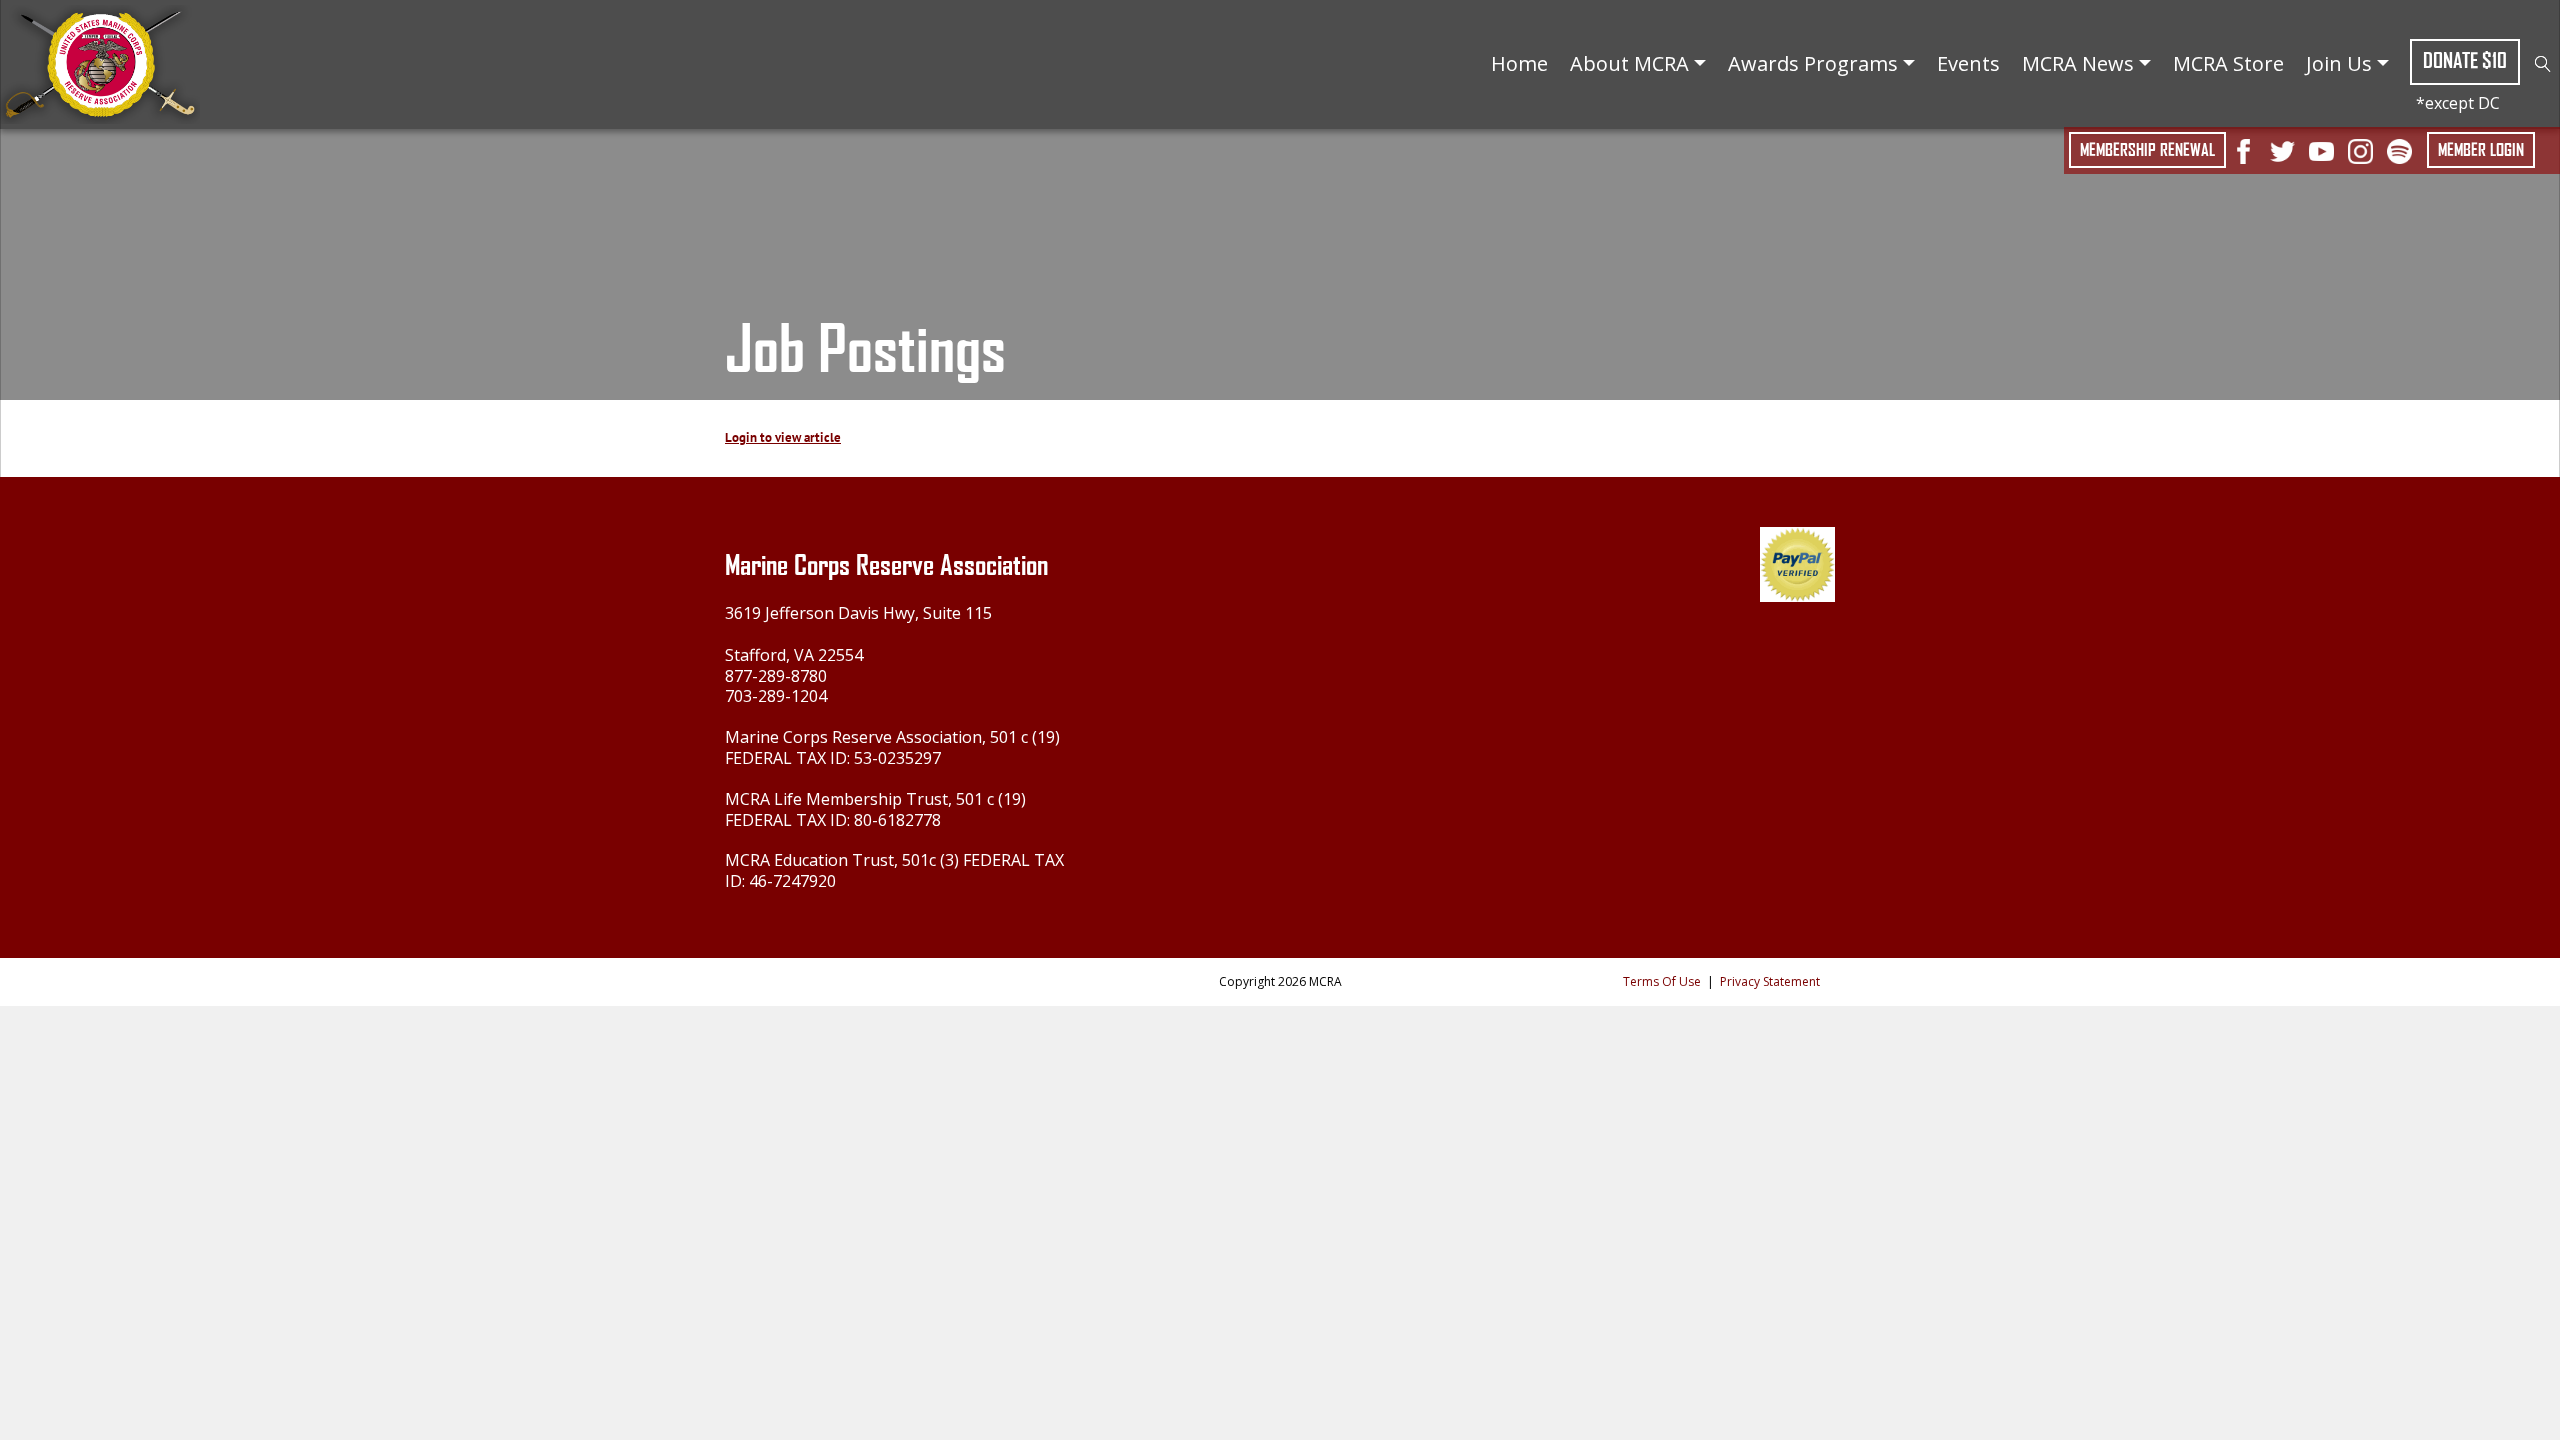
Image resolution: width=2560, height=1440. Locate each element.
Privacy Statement (1770, 981)
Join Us (2339, 63)
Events (1968, 63)
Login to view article (783, 437)
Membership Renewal (2147, 150)
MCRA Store (2228, 63)
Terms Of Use (1662, 981)
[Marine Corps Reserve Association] (100, 62)
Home (1519, 63)
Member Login (2481, 150)
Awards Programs (1813, 63)
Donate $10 (2465, 60)
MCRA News (2078, 63)
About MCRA (1629, 63)
